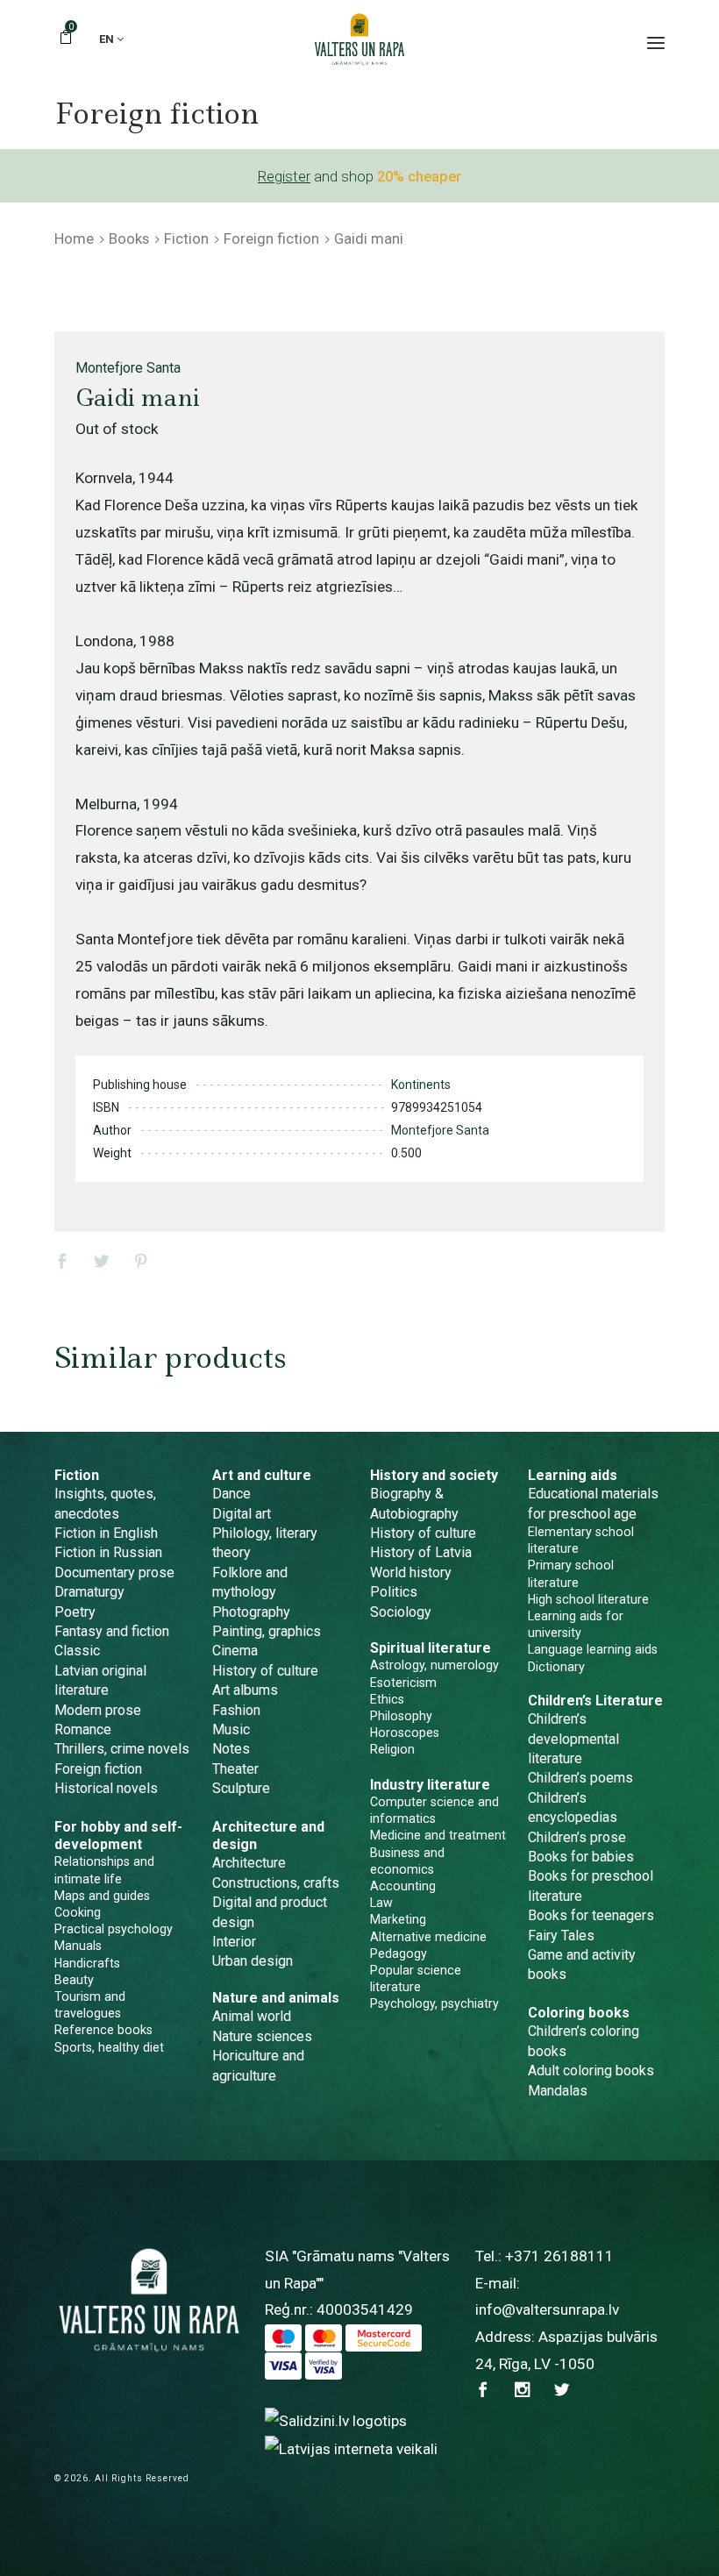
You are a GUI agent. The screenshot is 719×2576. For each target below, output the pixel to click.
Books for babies (581, 1857)
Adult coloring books (591, 2071)
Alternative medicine (428, 1937)
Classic (77, 1651)
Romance (83, 1729)
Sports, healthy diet (109, 2047)
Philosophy (401, 1716)
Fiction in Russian (108, 1552)
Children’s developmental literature (573, 1739)
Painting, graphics (267, 1631)
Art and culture (262, 1475)
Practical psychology (114, 1929)
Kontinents (421, 1085)
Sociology (401, 1612)
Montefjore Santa (128, 368)
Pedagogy (399, 1953)
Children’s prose (577, 1837)
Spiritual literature (431, 1648)
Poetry (75, 1612)
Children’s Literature (595, 1701)
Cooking (78, 1912)
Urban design (253, 1961)
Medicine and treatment (438, 1835)
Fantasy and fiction (112, 1631)
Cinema (235, 1651)
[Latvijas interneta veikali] (351, 2448)
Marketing (398, 1919)
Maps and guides (102, 1896)
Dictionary (556, 1667)
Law (381, 1903)
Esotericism (403, 1683)
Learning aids (573, 1475)
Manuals (78, 1946)
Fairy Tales (561, 1936)
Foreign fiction (271, 238)
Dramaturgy (89, 1592)
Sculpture (241, 1788)
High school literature (588, 1599)
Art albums (245, 1690)
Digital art (242, 1514)
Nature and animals (276, 1998)
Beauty (74, 1980)
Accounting (403, 1886)
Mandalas (558, 2091)
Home (74, 238)
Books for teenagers (591, 1915)
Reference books (103, 2030)
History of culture (265, 1671)
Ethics (387, 1699)
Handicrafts (87, 1963)
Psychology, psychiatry (434, 2003)
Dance (231, 1494)
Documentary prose (114, 1573)
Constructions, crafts (276, 1883)
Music (231, 1729)
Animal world (252, 2016)
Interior (234, 1942)
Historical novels (106, 1788)
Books (129, 238)
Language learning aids (593, 1649)
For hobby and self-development (118, 1836)
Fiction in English (106, 1533)
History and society (434, 1475)
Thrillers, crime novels (122, 1749)
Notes (231, 1749)
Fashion (236, 1710)
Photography (251, 1612)
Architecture (249, 1863)
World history (411, 1573)
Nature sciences (262, 2036)
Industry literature (430, 1785)
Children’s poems (580, 1778)
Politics (394, 1592)
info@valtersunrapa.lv (547, 2309)
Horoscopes (405, 1733)
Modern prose (98, 1710)
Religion (392, 1749)
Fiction (186, 238)
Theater (235, 1769)
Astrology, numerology (434, 1665)
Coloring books (579, 2013)
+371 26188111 (559, 2256)
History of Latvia (421, 1552)
